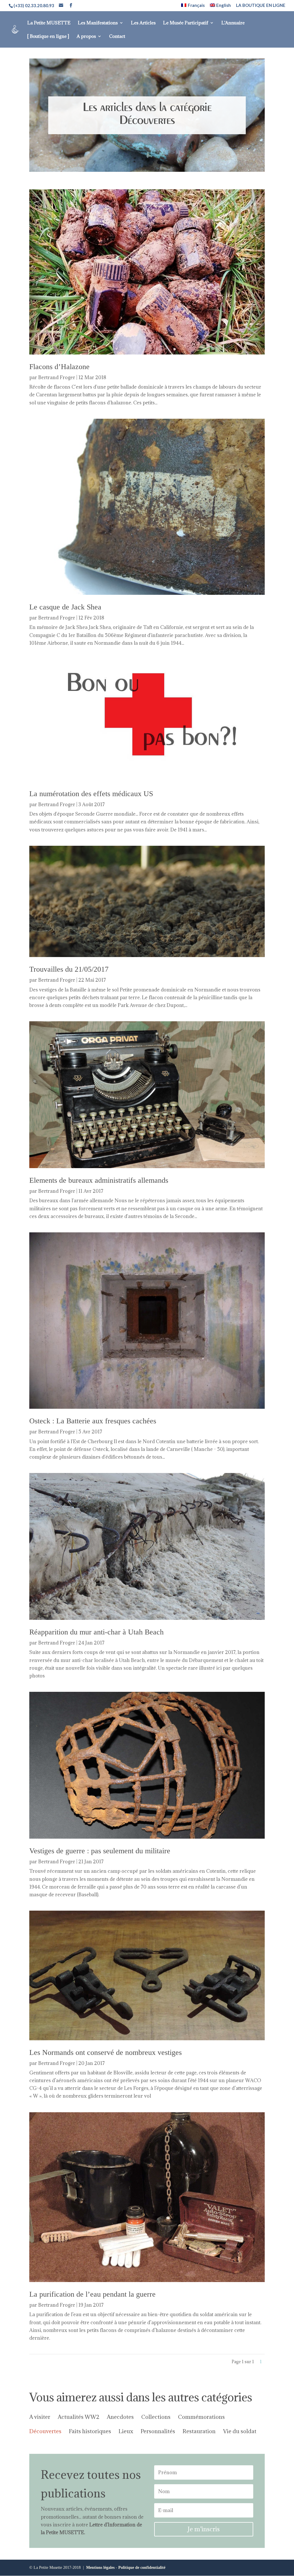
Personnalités (158, 2432)
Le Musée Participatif (186, 23)
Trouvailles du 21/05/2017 (69, 969)
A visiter (40, 2417)
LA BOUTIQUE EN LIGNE (261, 5)
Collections (156, 2417)
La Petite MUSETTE (49, 23)
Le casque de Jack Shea (65, 607)
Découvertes (45, 2432)
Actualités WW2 (79, 2417)
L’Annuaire (233, 23)
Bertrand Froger (57, 377)
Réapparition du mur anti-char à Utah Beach (96, 1632)
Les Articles (143, 23)
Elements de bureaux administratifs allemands (99, 1180)
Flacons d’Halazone (59, 367)
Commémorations (201, 2417)
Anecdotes (120, 2417)
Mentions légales (100, 2568)
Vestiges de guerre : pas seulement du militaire (100, 1851)
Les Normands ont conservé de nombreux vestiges (106, 2052)
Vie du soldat (240, 2432)
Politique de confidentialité (142, 2568)
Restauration (199, 2432)
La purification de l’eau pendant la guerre (92, 2294)
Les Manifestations (98, 23)
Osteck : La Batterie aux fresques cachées (93, 1421)
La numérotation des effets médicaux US (91, 794)
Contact (117, 37)
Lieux (126, 2432)
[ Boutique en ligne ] (48, 37)
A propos (86, 37)
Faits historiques (90, 2432)
